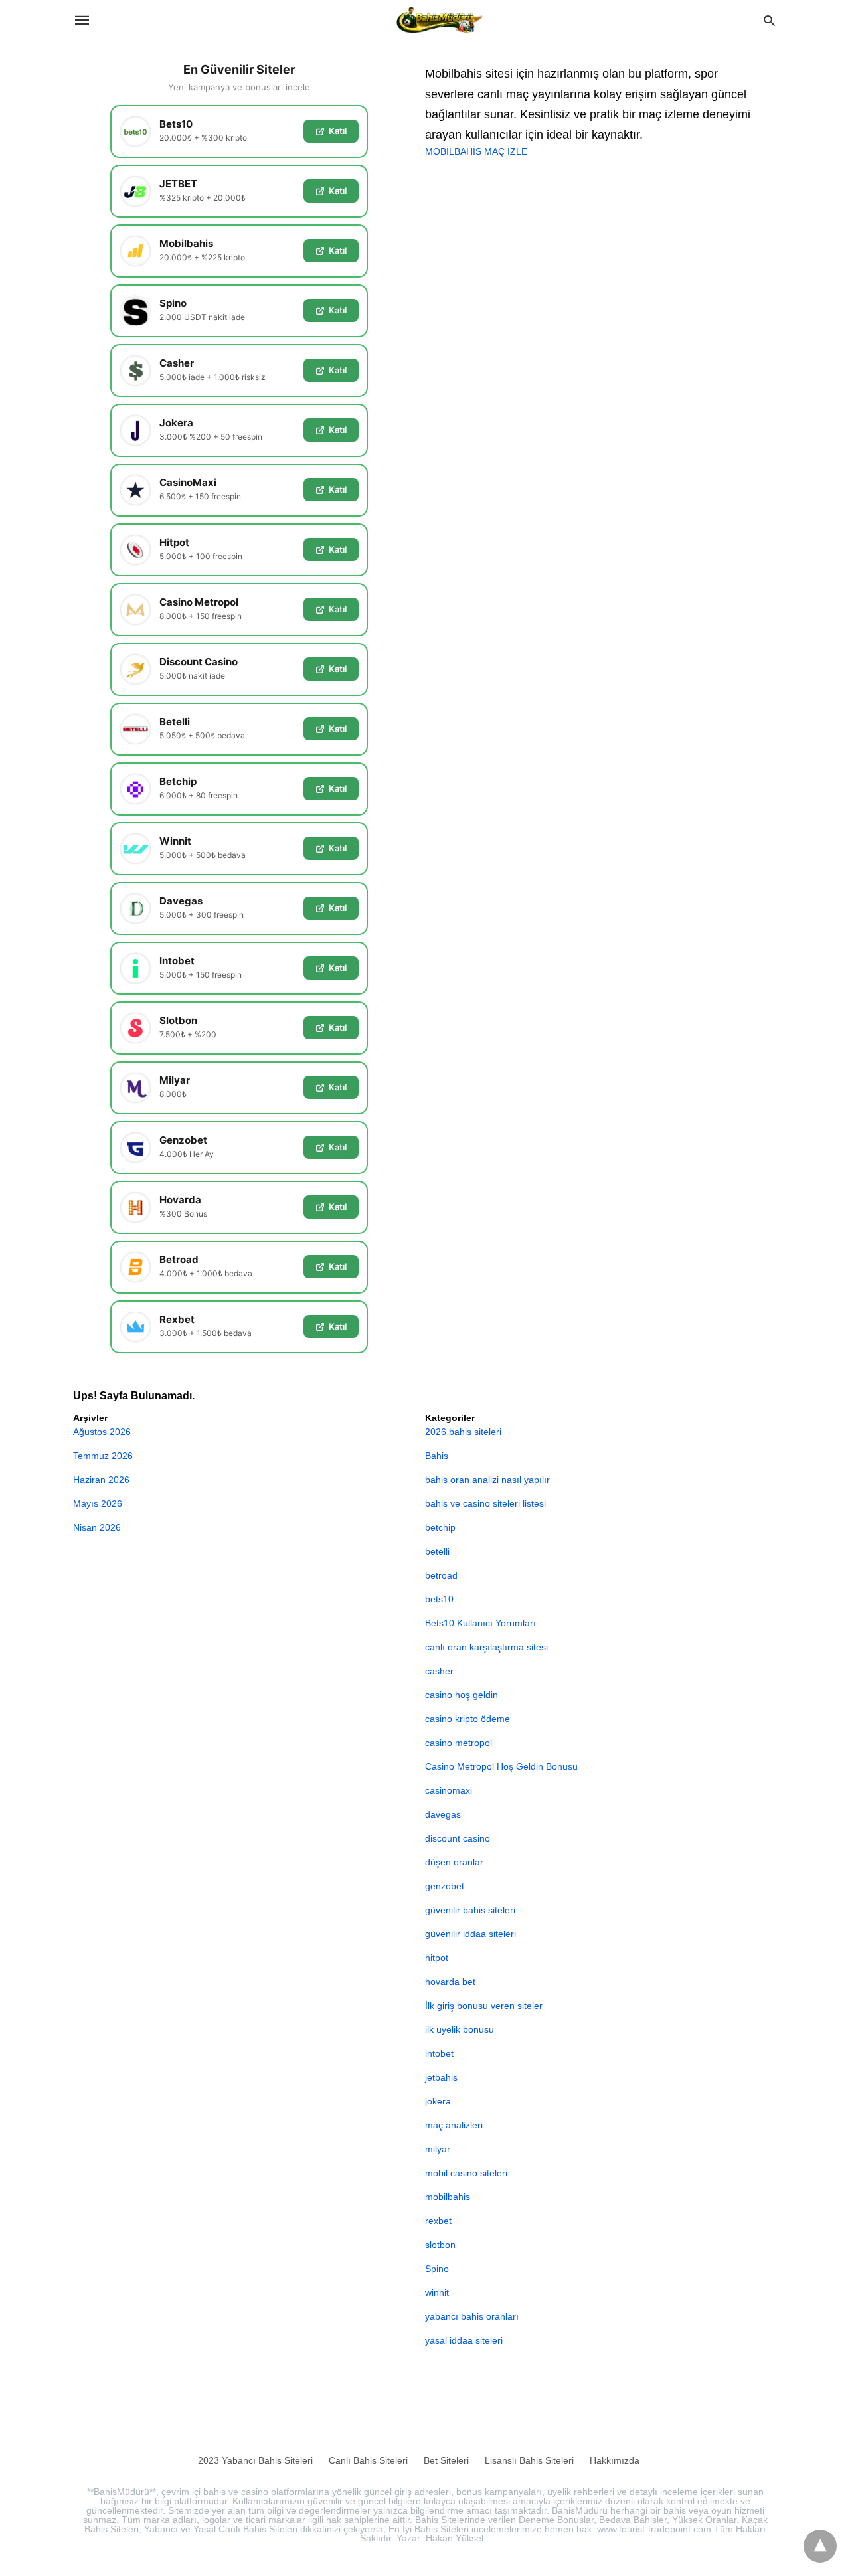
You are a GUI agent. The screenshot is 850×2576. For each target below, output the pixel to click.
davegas (443, 1814)
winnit (437, 2292)
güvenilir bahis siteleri (470, 1910)
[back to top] (820, 2546)
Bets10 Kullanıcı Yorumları (480, 1623)
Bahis (437, 1456)
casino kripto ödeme (467, 1719)
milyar (438, 2149)
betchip (440, 1527)
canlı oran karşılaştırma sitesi (486, 1647)
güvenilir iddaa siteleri (470, 1934)
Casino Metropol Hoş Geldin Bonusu (501, 1766)
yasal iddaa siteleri (464, 2340)
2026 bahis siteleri (463, 1432)
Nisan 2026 (97, 1527)
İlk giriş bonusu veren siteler (484, 2006)
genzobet (445, 1886)
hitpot (437, 1958)
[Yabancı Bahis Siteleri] (440, 20)
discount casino (458, 1838)
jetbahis (441, 2077)
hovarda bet (450, 1982)
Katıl (338, 131)
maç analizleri (454, 2125)
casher (439, 1671)
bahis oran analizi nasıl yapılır (487, 1480)
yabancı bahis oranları (472, 2316)
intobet (439, 2053)
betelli (437, 1551)
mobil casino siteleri (466, 2173)
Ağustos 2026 (102, 1432)
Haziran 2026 (101, 1480)
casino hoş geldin (462, 1695)
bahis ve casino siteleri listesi (485, 1503)
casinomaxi (449, 1790)
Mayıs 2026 (98, 1503)
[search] (769, 20)
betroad (441, 1575)
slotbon (440, 2245)
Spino (437, 2269)
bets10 (439, 1599)
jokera (438, 2101)
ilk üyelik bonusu (460, 2029)
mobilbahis (448, 2197)
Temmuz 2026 (103, 1456)
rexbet (438, 2221)
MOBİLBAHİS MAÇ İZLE (476, 151)
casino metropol (459, 1743)
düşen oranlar (454, 1862)
